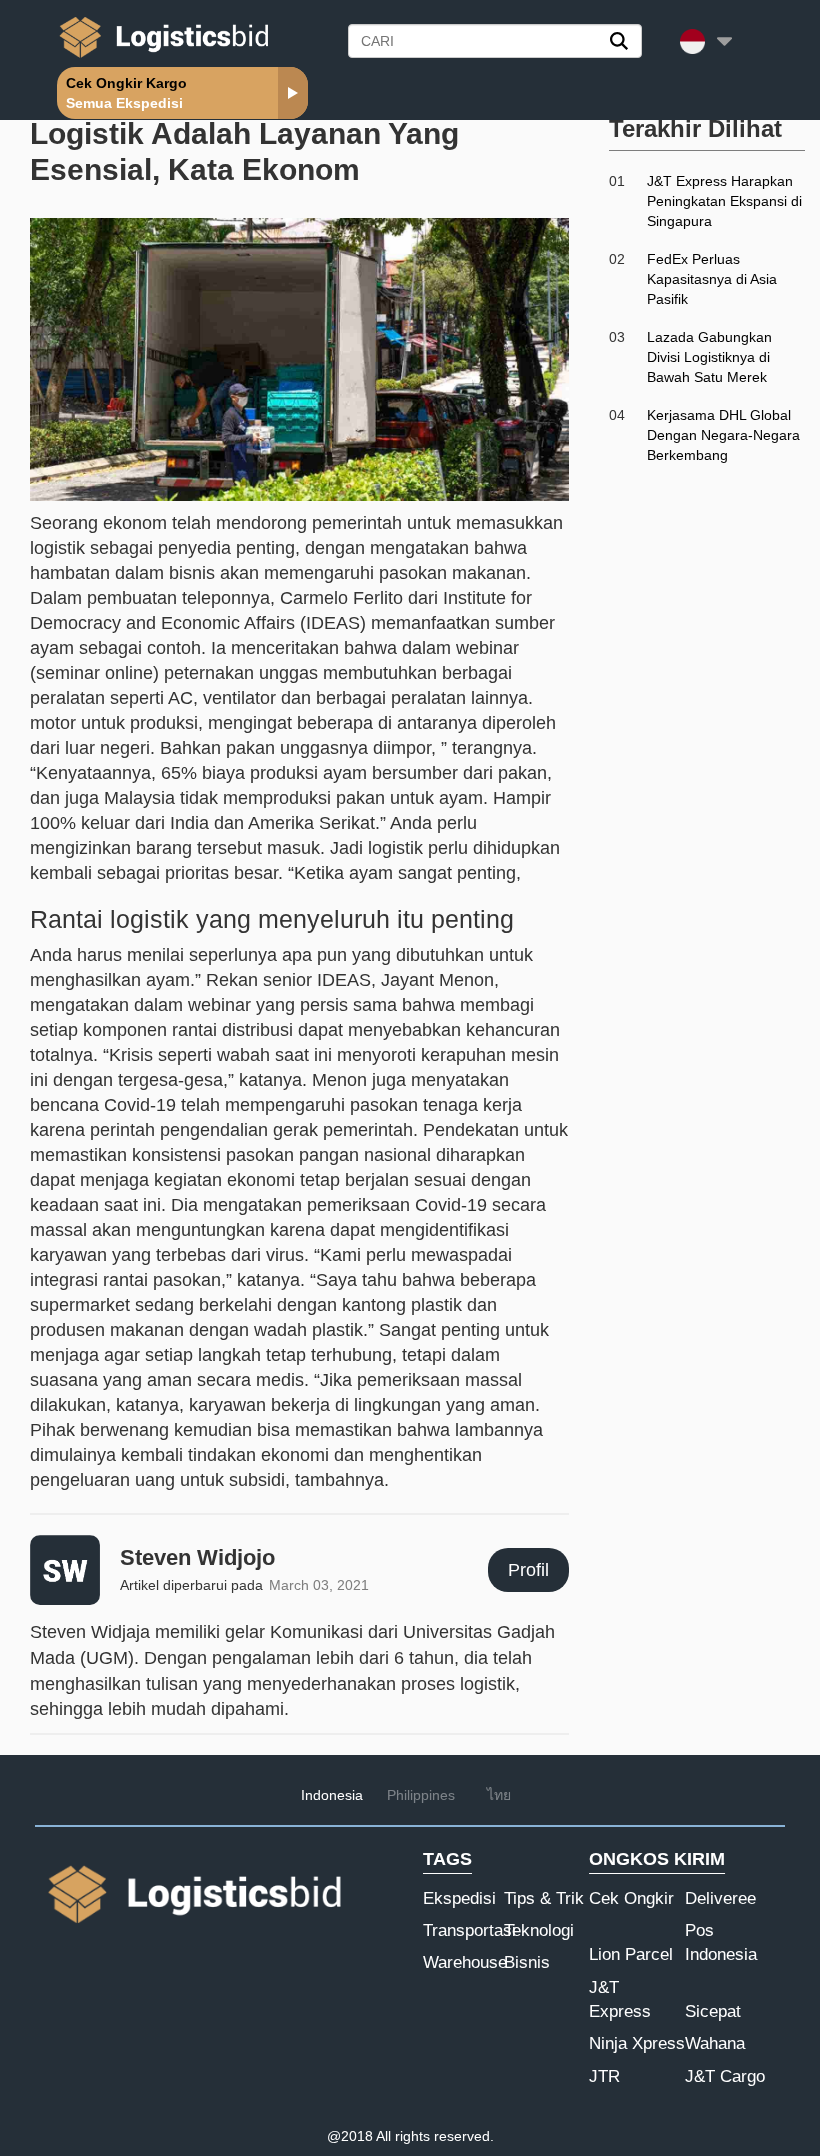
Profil (528, 1570)
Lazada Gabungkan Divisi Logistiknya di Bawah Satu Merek (709, 357)
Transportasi (469, 1930)
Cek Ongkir (631, 1898)
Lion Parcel (631, 1954)
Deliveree (720, 1898)
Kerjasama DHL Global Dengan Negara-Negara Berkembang (723, 435)
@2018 (350, 2136)
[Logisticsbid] (160, 57)
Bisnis (527, 1962)
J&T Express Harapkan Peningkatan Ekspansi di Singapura (724, 201)
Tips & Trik (544, 1898)
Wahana (715, 2043)
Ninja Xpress (637, 2043)
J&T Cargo (725, 2076)
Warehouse (465, 1962)
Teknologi (539, 1930)
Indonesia (332, 1795)
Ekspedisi (459, 1898)
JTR (604, 2076)
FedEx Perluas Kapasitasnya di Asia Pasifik (712, 279)
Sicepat (713, 2011)
